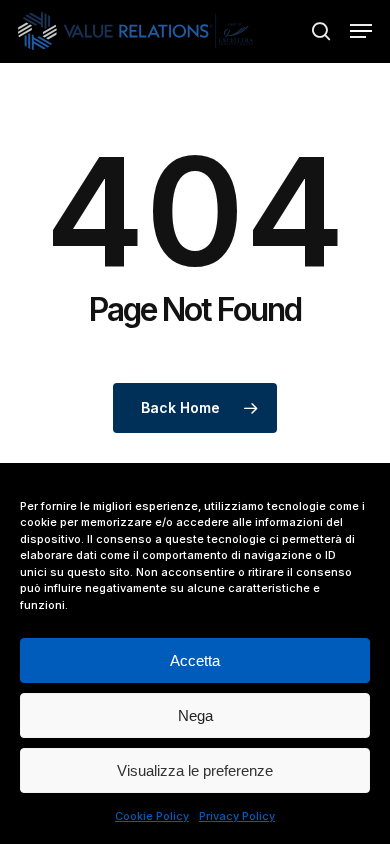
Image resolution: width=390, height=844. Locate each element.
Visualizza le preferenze (195, 770)
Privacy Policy (237, 816)
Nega (195, 715)
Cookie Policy (152, 816)
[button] (361, 31)
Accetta (195, 660)
